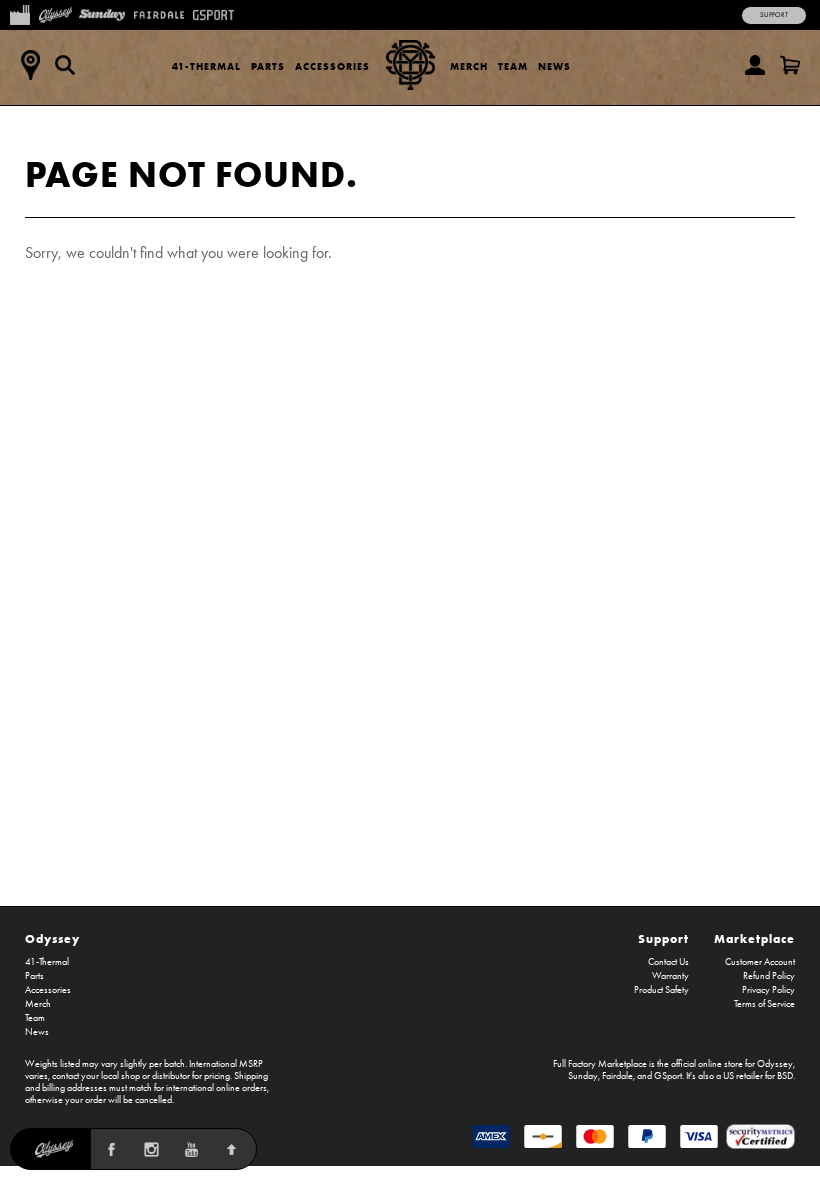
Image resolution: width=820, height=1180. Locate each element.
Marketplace (754, 938)
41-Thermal (206, 66)
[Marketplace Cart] (790, 65)
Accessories (332, 66)
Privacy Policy (768, 990)
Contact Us (668, 962)
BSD (785, 1076)
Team (513, 66)
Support (774, 15)
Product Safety (661, 990)
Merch (469, 66)
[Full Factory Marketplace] (19, 13)
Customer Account (760, 962)
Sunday (583, 1076)
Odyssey (52, 938)
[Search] (65, 65)
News (554, 66)
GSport (668, 1076)
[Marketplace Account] (755, 65)
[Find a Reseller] (30, 65)
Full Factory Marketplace (600, 1064)
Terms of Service (764, 1004)
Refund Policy (769, 976)
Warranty (670, 976)
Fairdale (617, 1076)
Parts (268, 66)
